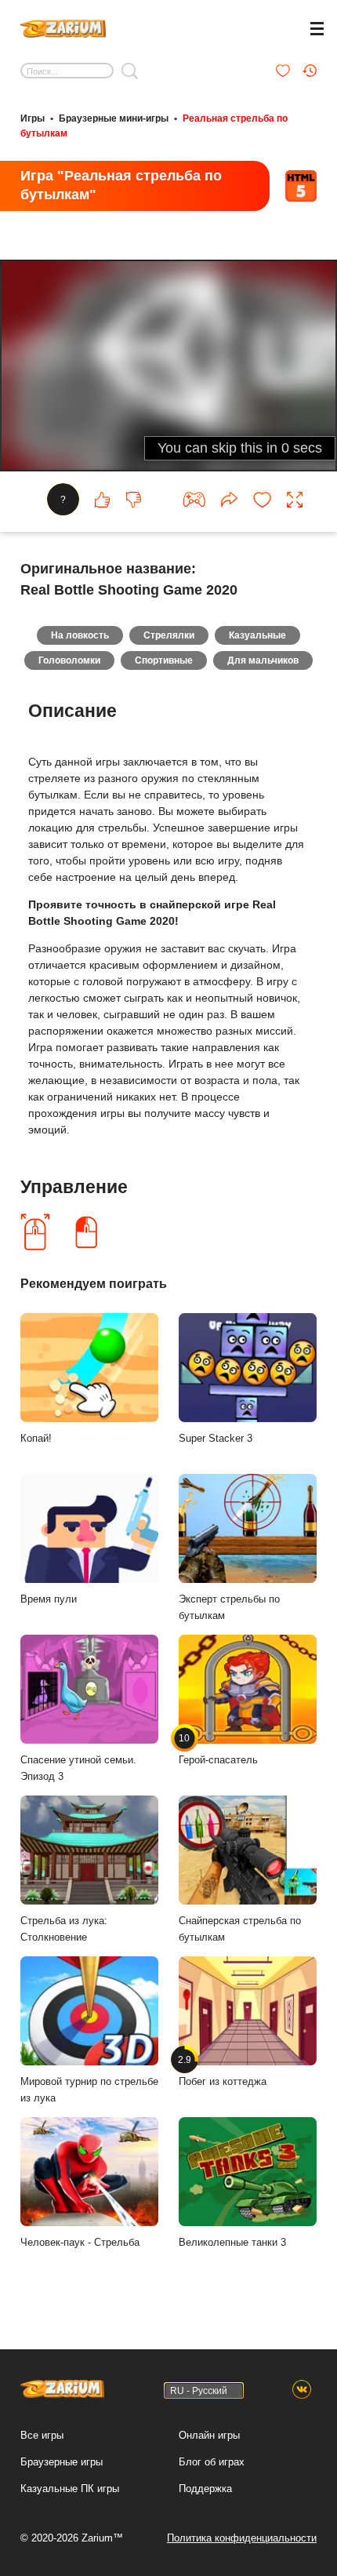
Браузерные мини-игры (114, 118)
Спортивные (164, 660)
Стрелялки (169, 635)
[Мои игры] (283, 71)
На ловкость (80, 635)
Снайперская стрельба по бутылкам (240, 1929)
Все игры (42, 2435)
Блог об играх (212, 2462)
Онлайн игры (209, 2435)
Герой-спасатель (218, 1749)
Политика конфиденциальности (242, 2538)
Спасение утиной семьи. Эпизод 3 (78, 1768)
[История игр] (310, 71)
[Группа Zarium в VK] (302, 2390)
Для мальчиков (263, 660)
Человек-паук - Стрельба (80, 2242)
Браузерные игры (62, 2462)
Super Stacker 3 (216, 1438)
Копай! (36, 1438)
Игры (33, 118)
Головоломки (69, 660)
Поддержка (205, 2489)
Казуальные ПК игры (70, 2489)
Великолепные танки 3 (232, 2242)
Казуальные (257, 635)
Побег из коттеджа (223, 2071)
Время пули (49, 1599)
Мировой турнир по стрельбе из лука (89, 2090)
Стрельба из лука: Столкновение (64, 1929)
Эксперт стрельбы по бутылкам (229, 1607)
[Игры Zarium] (63, 27)
